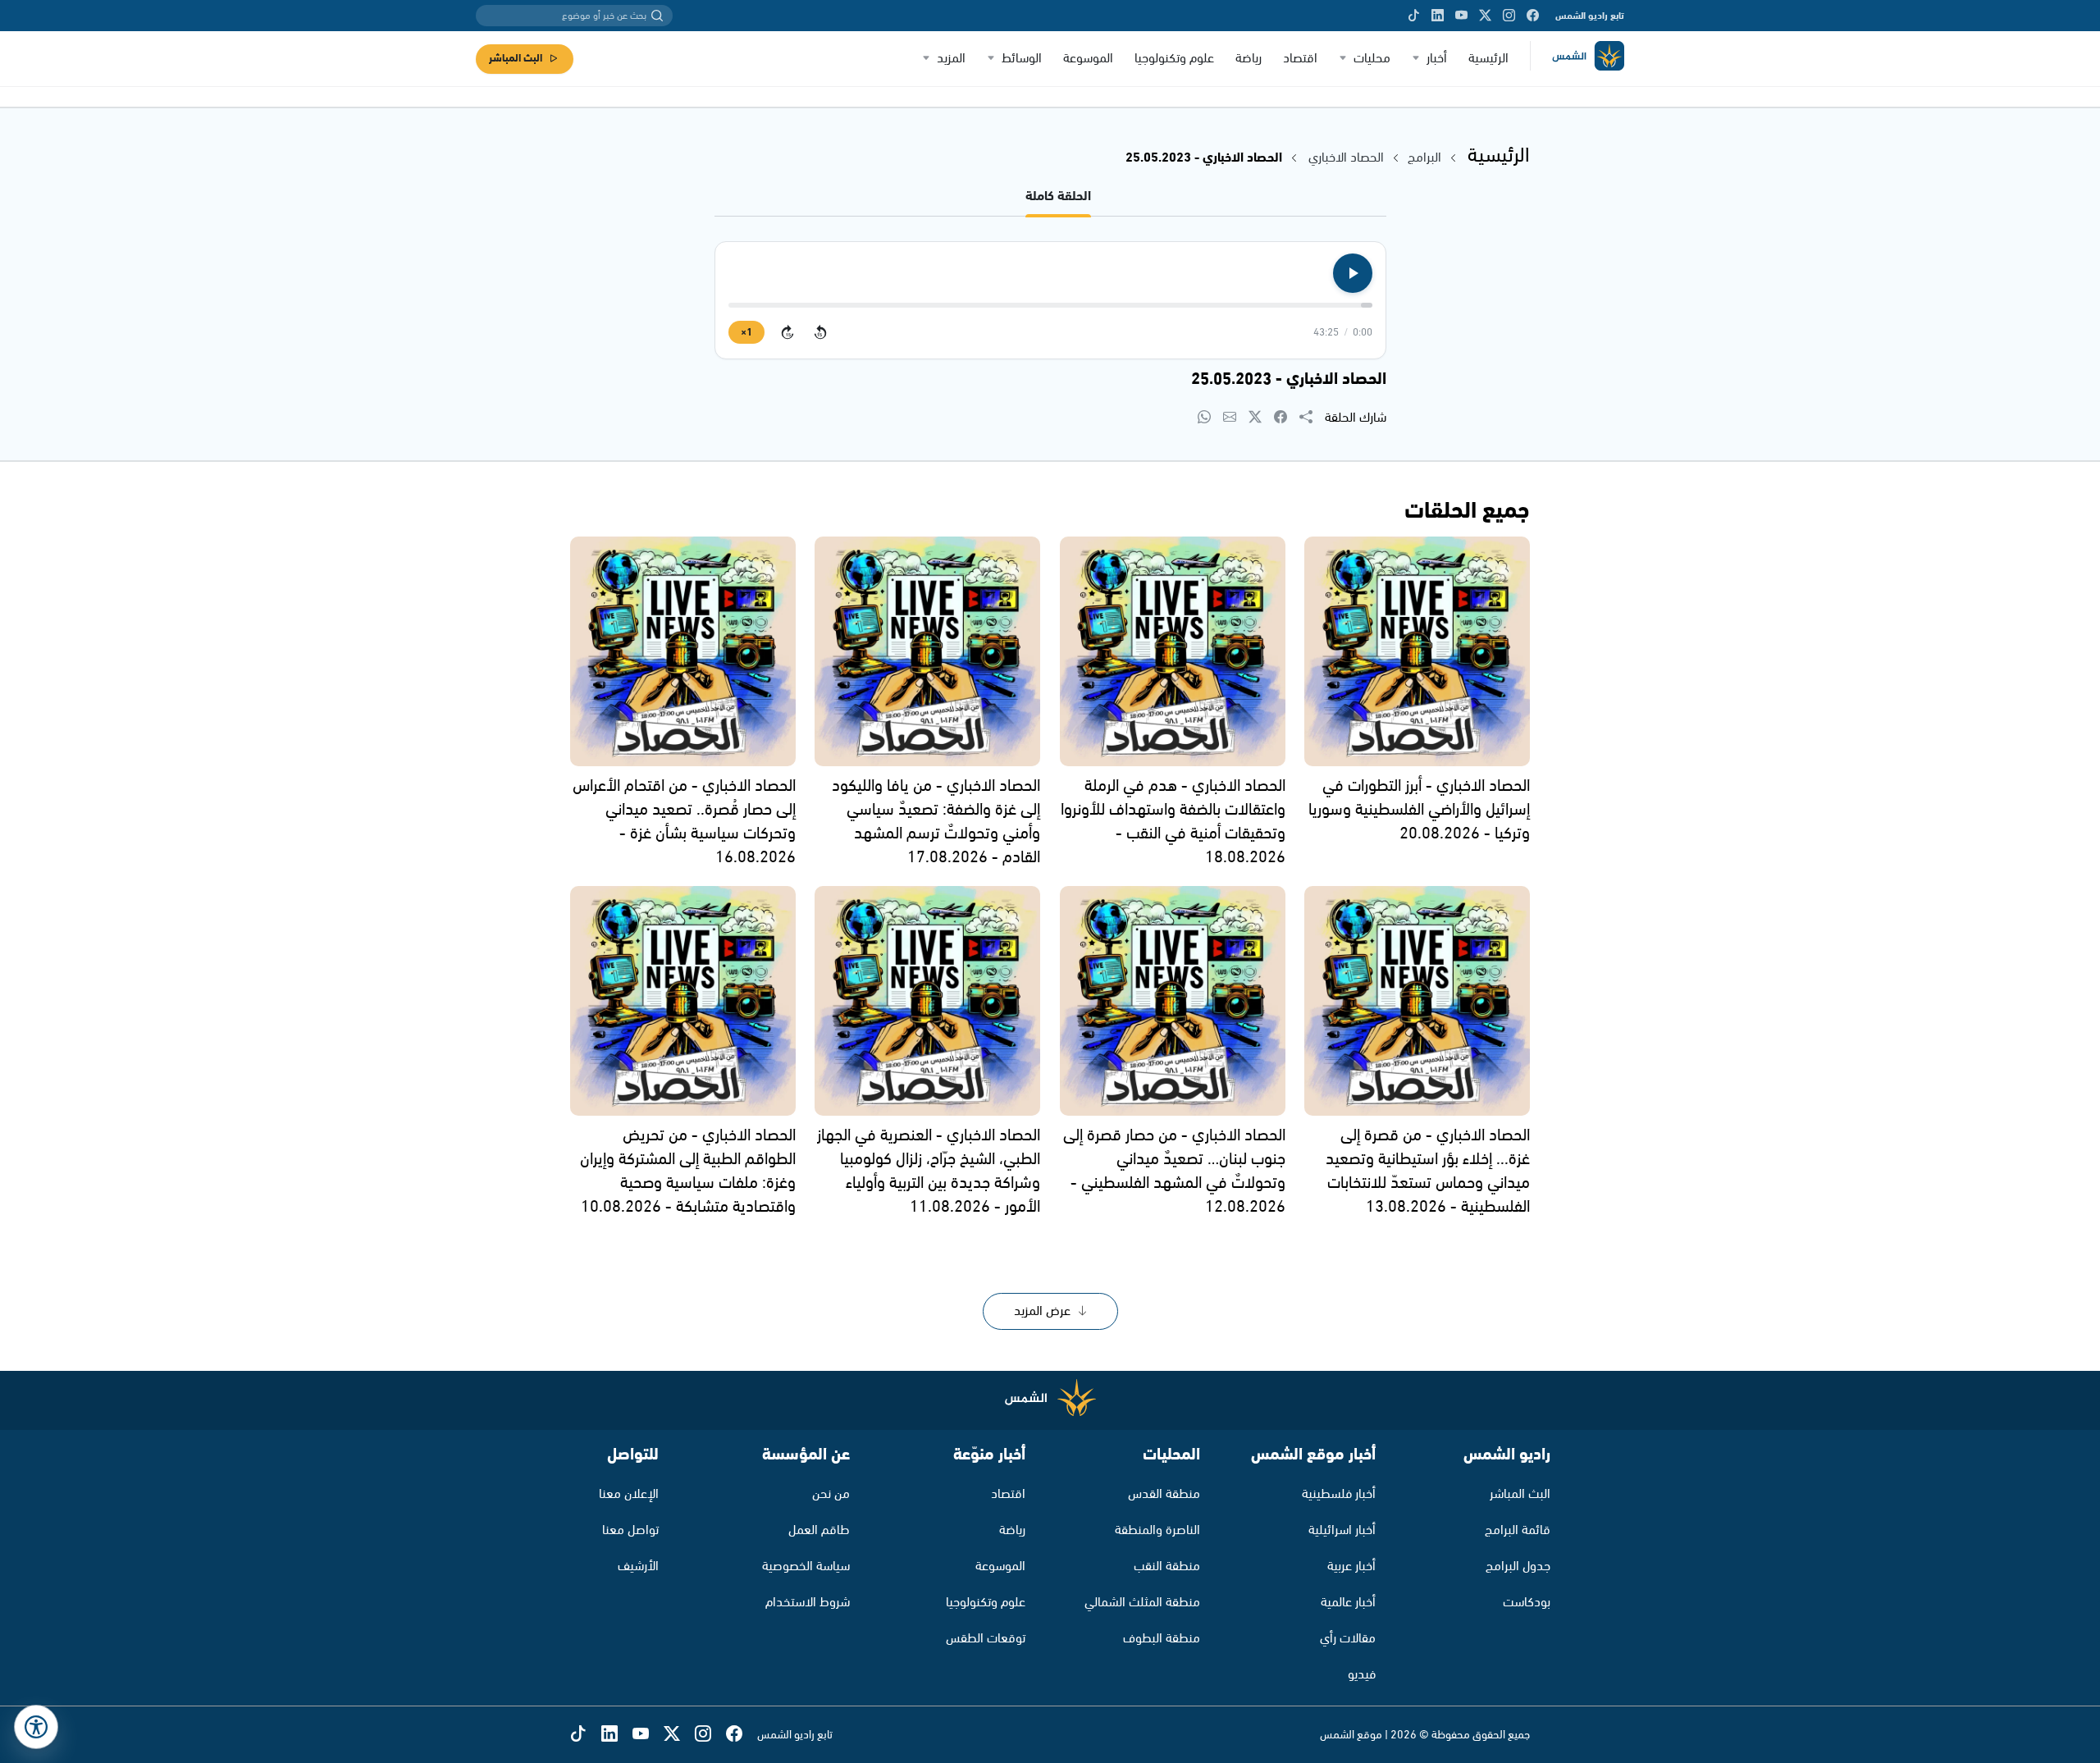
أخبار (1437, 59)
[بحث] (657, 16)
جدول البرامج (1518, 1567)
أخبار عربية (1351, 1567)
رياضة (1249, 59)
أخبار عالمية (1348, 1603)
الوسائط (1022, 59)
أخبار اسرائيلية (1342, 1530)
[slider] (1050, 305)
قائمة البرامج (1518, 1530)
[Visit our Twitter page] (1485, 16)
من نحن (831, 1494)
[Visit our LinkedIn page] (1438, 16)
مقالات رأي (1348, 1639)
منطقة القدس (1164, 1494)
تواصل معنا (630, 1530)
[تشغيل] (1353, 273)
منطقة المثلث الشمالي (1142, 1603)
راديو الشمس (1507, 1455)
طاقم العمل (819, 1530)
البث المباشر (516, 59)
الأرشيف (638, 1567)
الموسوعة (1088, 59)
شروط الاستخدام (808, 1603)
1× (746, 333)
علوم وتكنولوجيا (1174, 59)
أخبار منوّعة (989, 1455)
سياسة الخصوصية (806, 1567)
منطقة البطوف (1162, 1639)
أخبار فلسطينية (1339, 1494)
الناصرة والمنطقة (1157, 1530)
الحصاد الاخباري (1344, 158)
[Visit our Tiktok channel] (1414, 16)
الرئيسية (1488, 59)
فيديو (1362, 1675)
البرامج (1424, 158)
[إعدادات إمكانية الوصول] (36, 1727)
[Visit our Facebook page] (1533, 16)
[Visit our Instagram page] (1509, 16)
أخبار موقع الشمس (1313, 1455)
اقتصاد (1300, 59)
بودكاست (1527, 1603)
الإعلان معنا (629, 1494)
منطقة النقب (1167, 1567)
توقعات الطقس (986, 1639)
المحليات (1171, 1455)
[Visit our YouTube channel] (1461, 16)
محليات (1372, 59)
